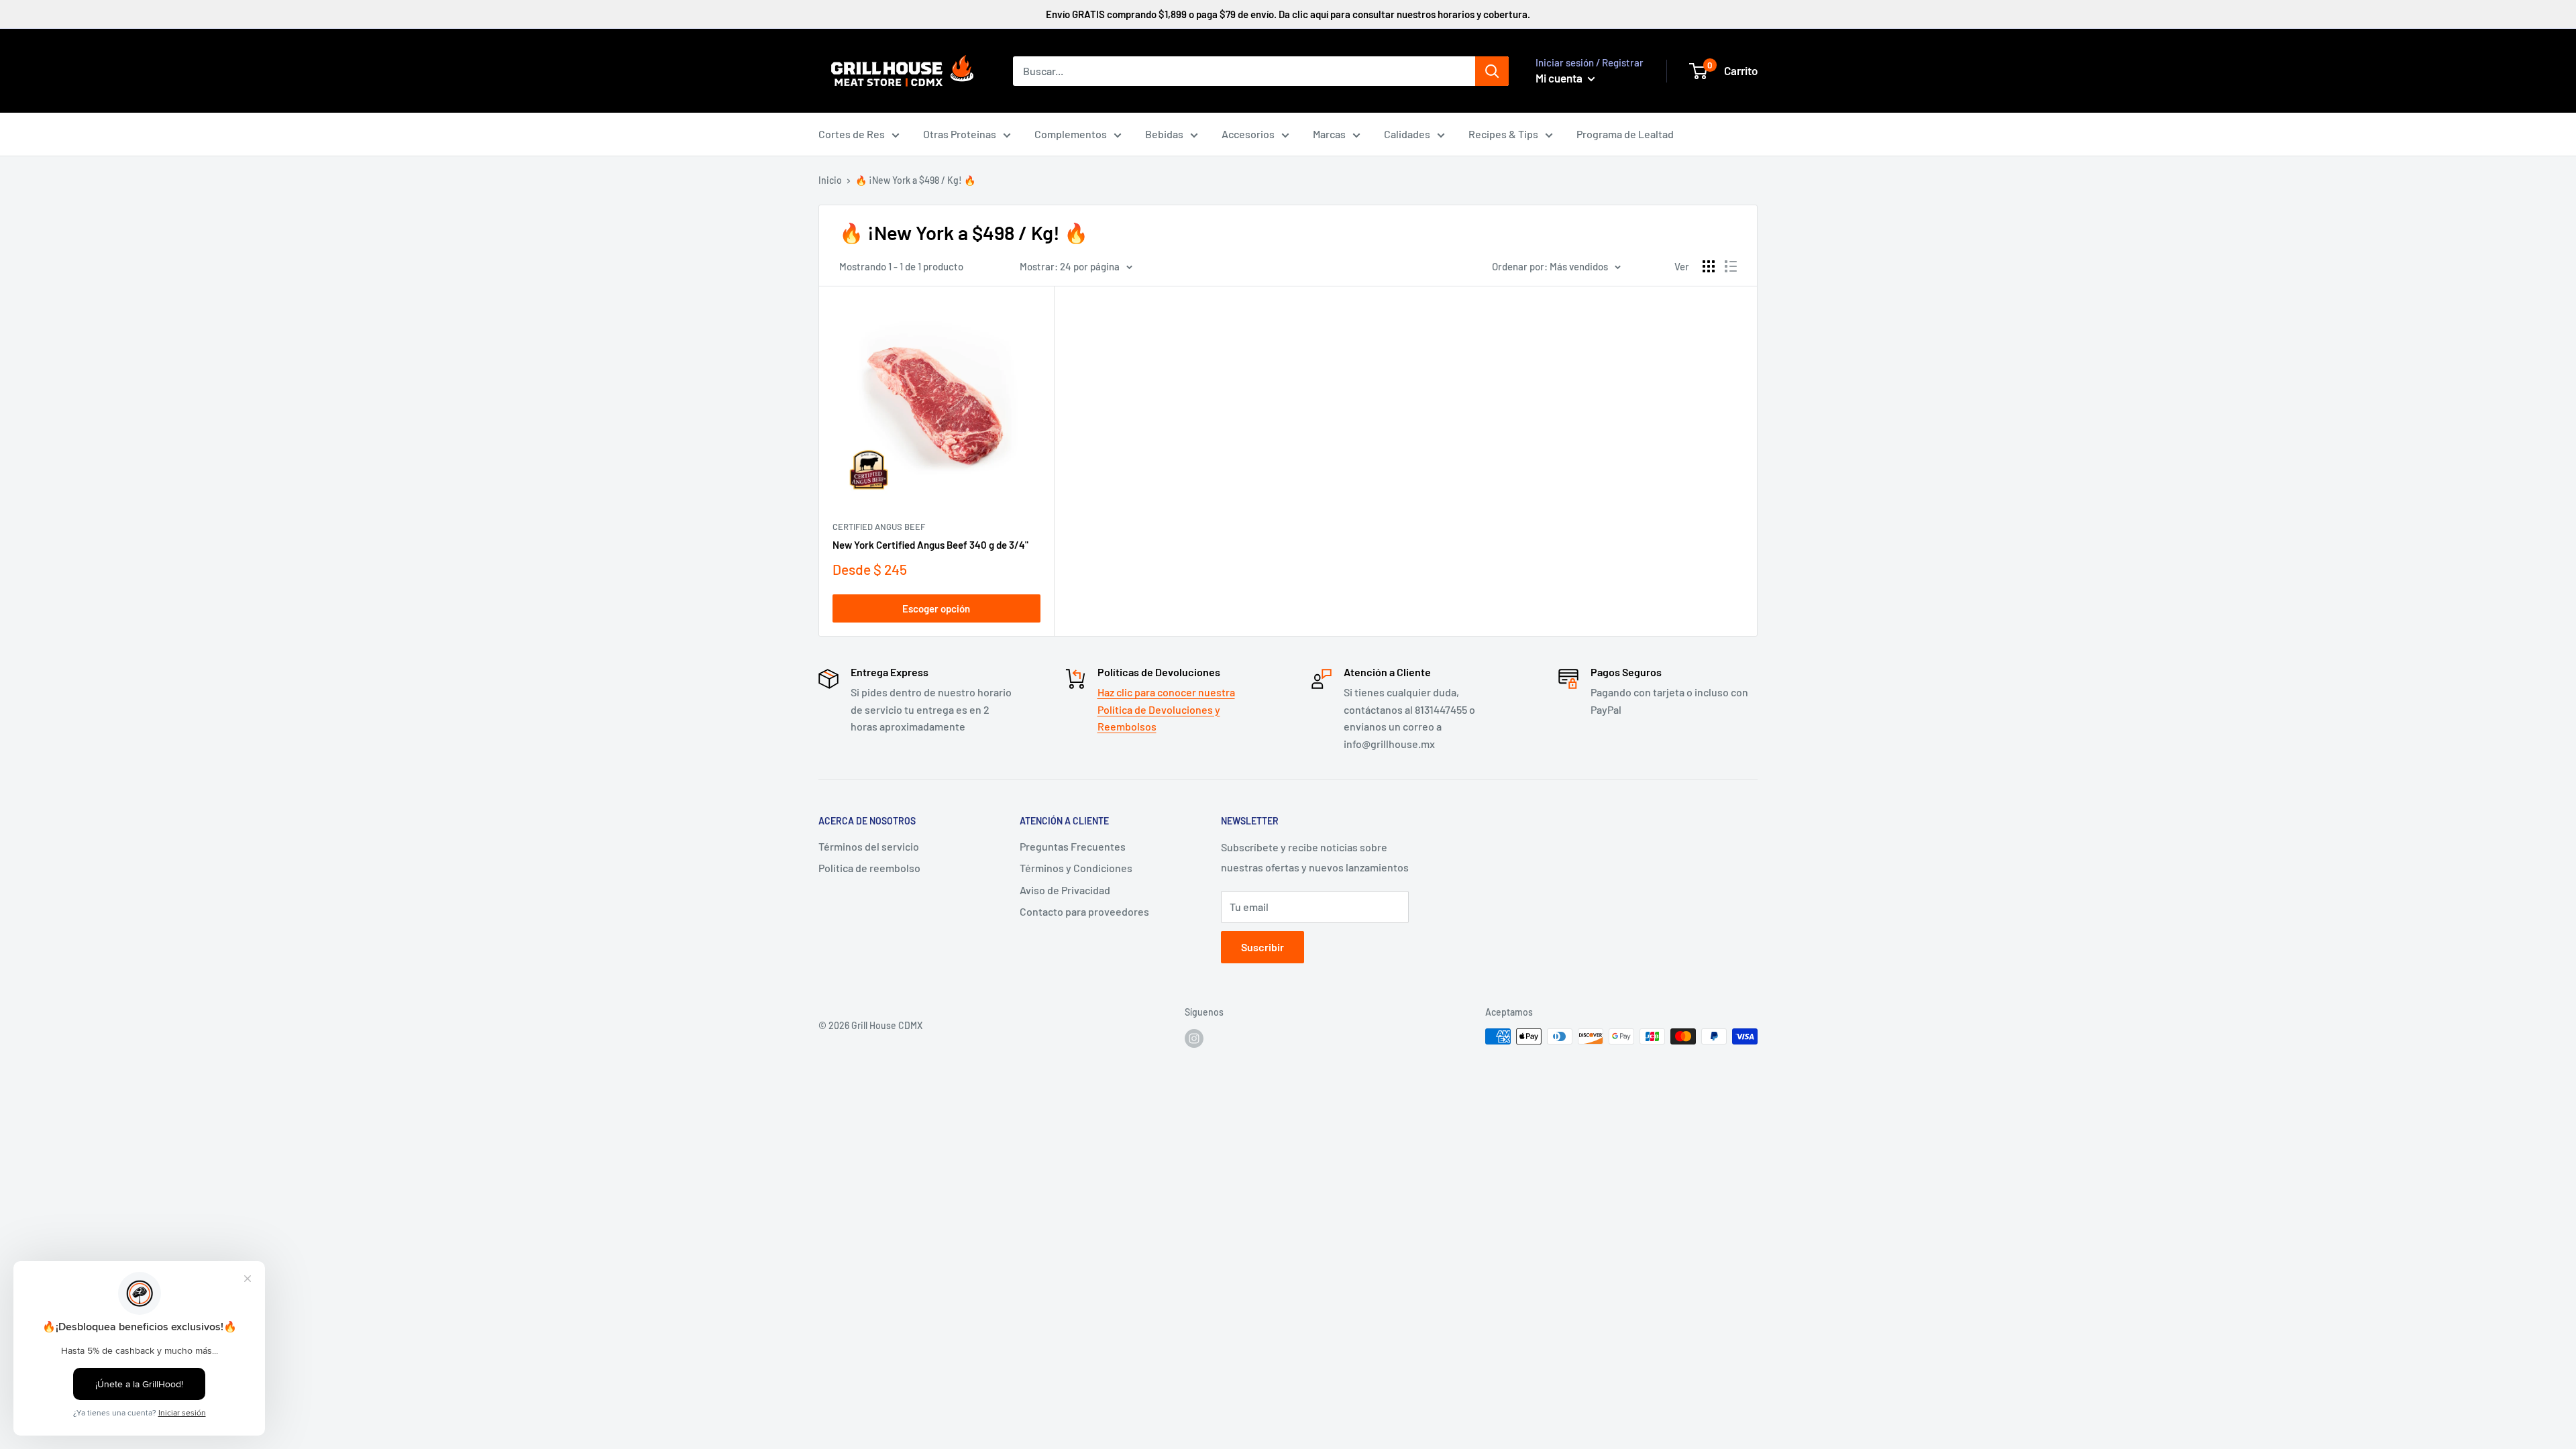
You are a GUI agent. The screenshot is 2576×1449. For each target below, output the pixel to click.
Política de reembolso (869, 868)
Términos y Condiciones (1076, 868)
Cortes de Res (852, 134)
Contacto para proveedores (1084, 911)
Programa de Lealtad (1625, 134)
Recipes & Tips (1503, 134)
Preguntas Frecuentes (1073, 846)
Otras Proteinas (960, 134)
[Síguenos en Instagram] (1194, 1038)
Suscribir (1263, 947)
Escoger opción (936, 608)
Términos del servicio (869, 846)
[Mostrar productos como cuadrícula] (1709, 266)
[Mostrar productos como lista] (1731, 266)
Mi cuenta (1560, 78)
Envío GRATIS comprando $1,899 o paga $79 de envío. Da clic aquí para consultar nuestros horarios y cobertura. (1288, 14)
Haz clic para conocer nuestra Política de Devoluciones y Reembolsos (1166, 709)
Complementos (1071, 134)
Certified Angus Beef (879, 527)
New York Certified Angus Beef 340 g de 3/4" (930, 545)
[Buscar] (1492, 71)
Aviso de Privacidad (1065, 890)
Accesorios (1248, 134)
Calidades (1407, 134)
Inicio (830, 180)
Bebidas (1164, 134)
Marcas (1329, 134)
